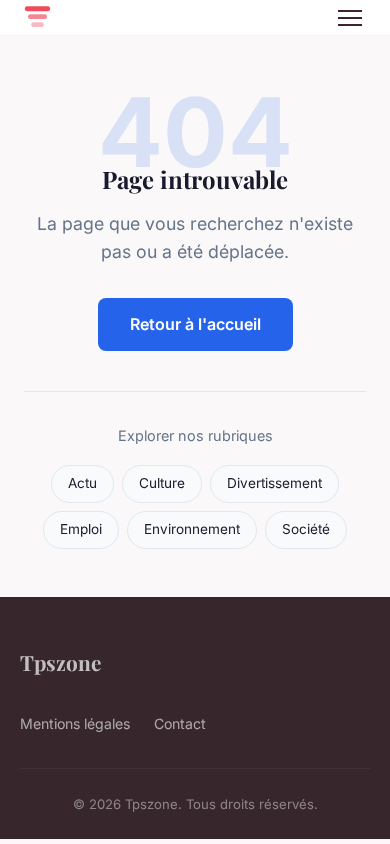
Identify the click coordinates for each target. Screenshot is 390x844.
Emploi (81, 529)
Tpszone (60, 662)
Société (306, 529)
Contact (180, 723)
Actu (82, 483)
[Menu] (350, 18)
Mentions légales (75, 723)
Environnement (192, 529)
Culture (162, 483)
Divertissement (274, 483)
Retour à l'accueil (195, 324)
